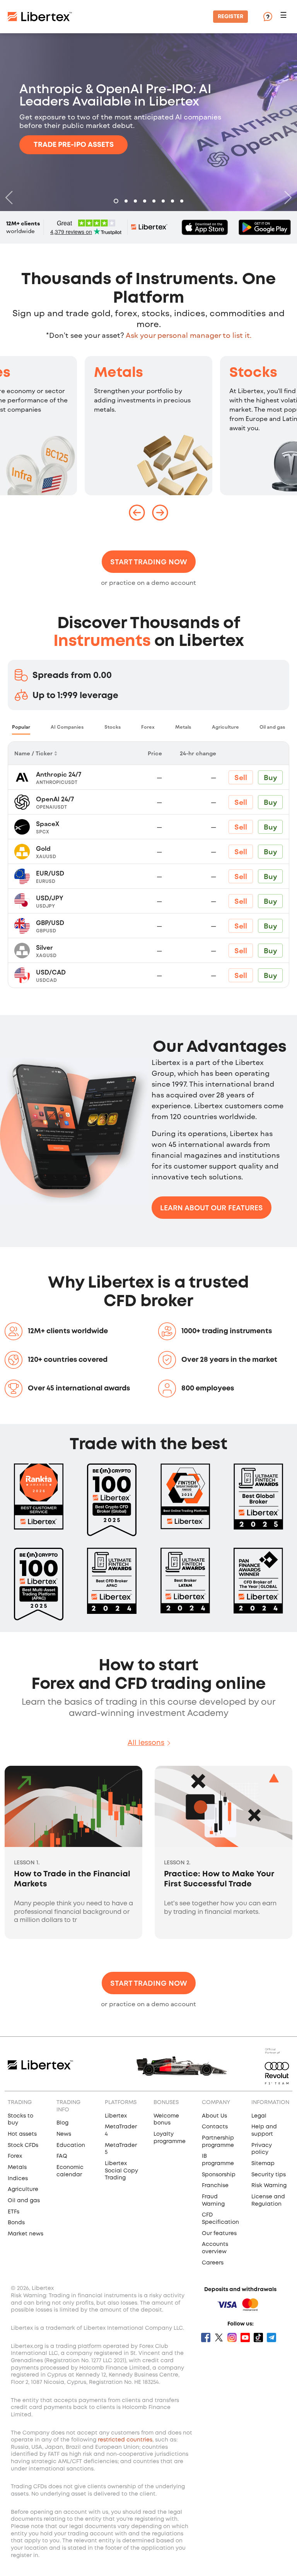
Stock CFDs (23, 2145)
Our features (219, 2234)
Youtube (245, 2337)
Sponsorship (219, 2175)
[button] (285, 17)
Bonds (16, 2223)
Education (71, 2145)
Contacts (215, 2127)
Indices (18, 2179)
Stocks (253, 373)
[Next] (286, 198)
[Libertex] (40, 17)
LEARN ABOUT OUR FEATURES (212, 1208)
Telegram (271, 2337)
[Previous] (11, 198)
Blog (62, 2123)
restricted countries (125, 2440)
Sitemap (263, 2164)
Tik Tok (258, 2337)
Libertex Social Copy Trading (121, 2171)
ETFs (14, 2212)
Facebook (206, 2337)
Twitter (219, 2337)
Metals (119, 373)
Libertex (116, 2116)
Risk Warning (269, 2186)
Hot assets (22, 2134)
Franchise (215, 2186)
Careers (213, 2263)
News (64, 2134)
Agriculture (23, 2189)
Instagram (232, 2337)
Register (230, 17)
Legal (259, 2116)
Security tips (269, 2175)
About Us (214, 2116)
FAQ (62, 2156)
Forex (15, 2156)
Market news (26, 2234)
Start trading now (149, 562)
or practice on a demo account (148, 582)
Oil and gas (24, 2201)
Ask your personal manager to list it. (189, 335)
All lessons (146, 1743)
